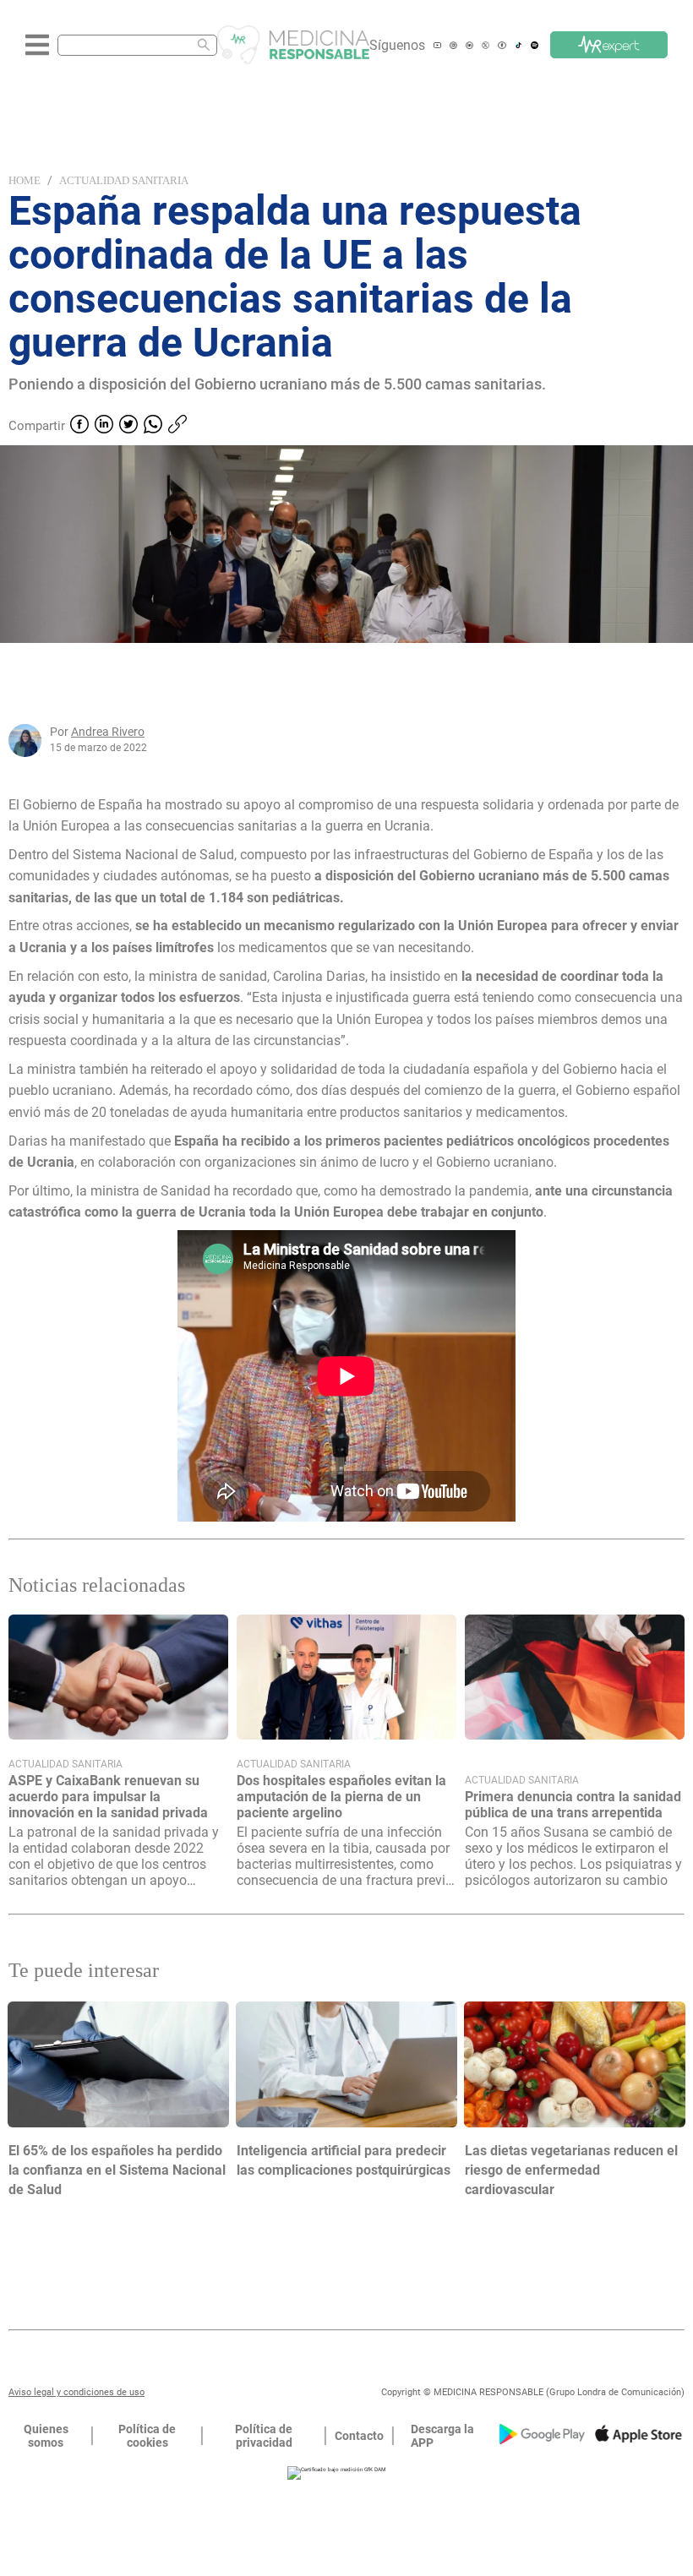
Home (25, 180)
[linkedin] (104, 426)
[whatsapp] (153, 426)
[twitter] (128, 426)
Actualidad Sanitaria (124, 180)
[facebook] (79, 426)
